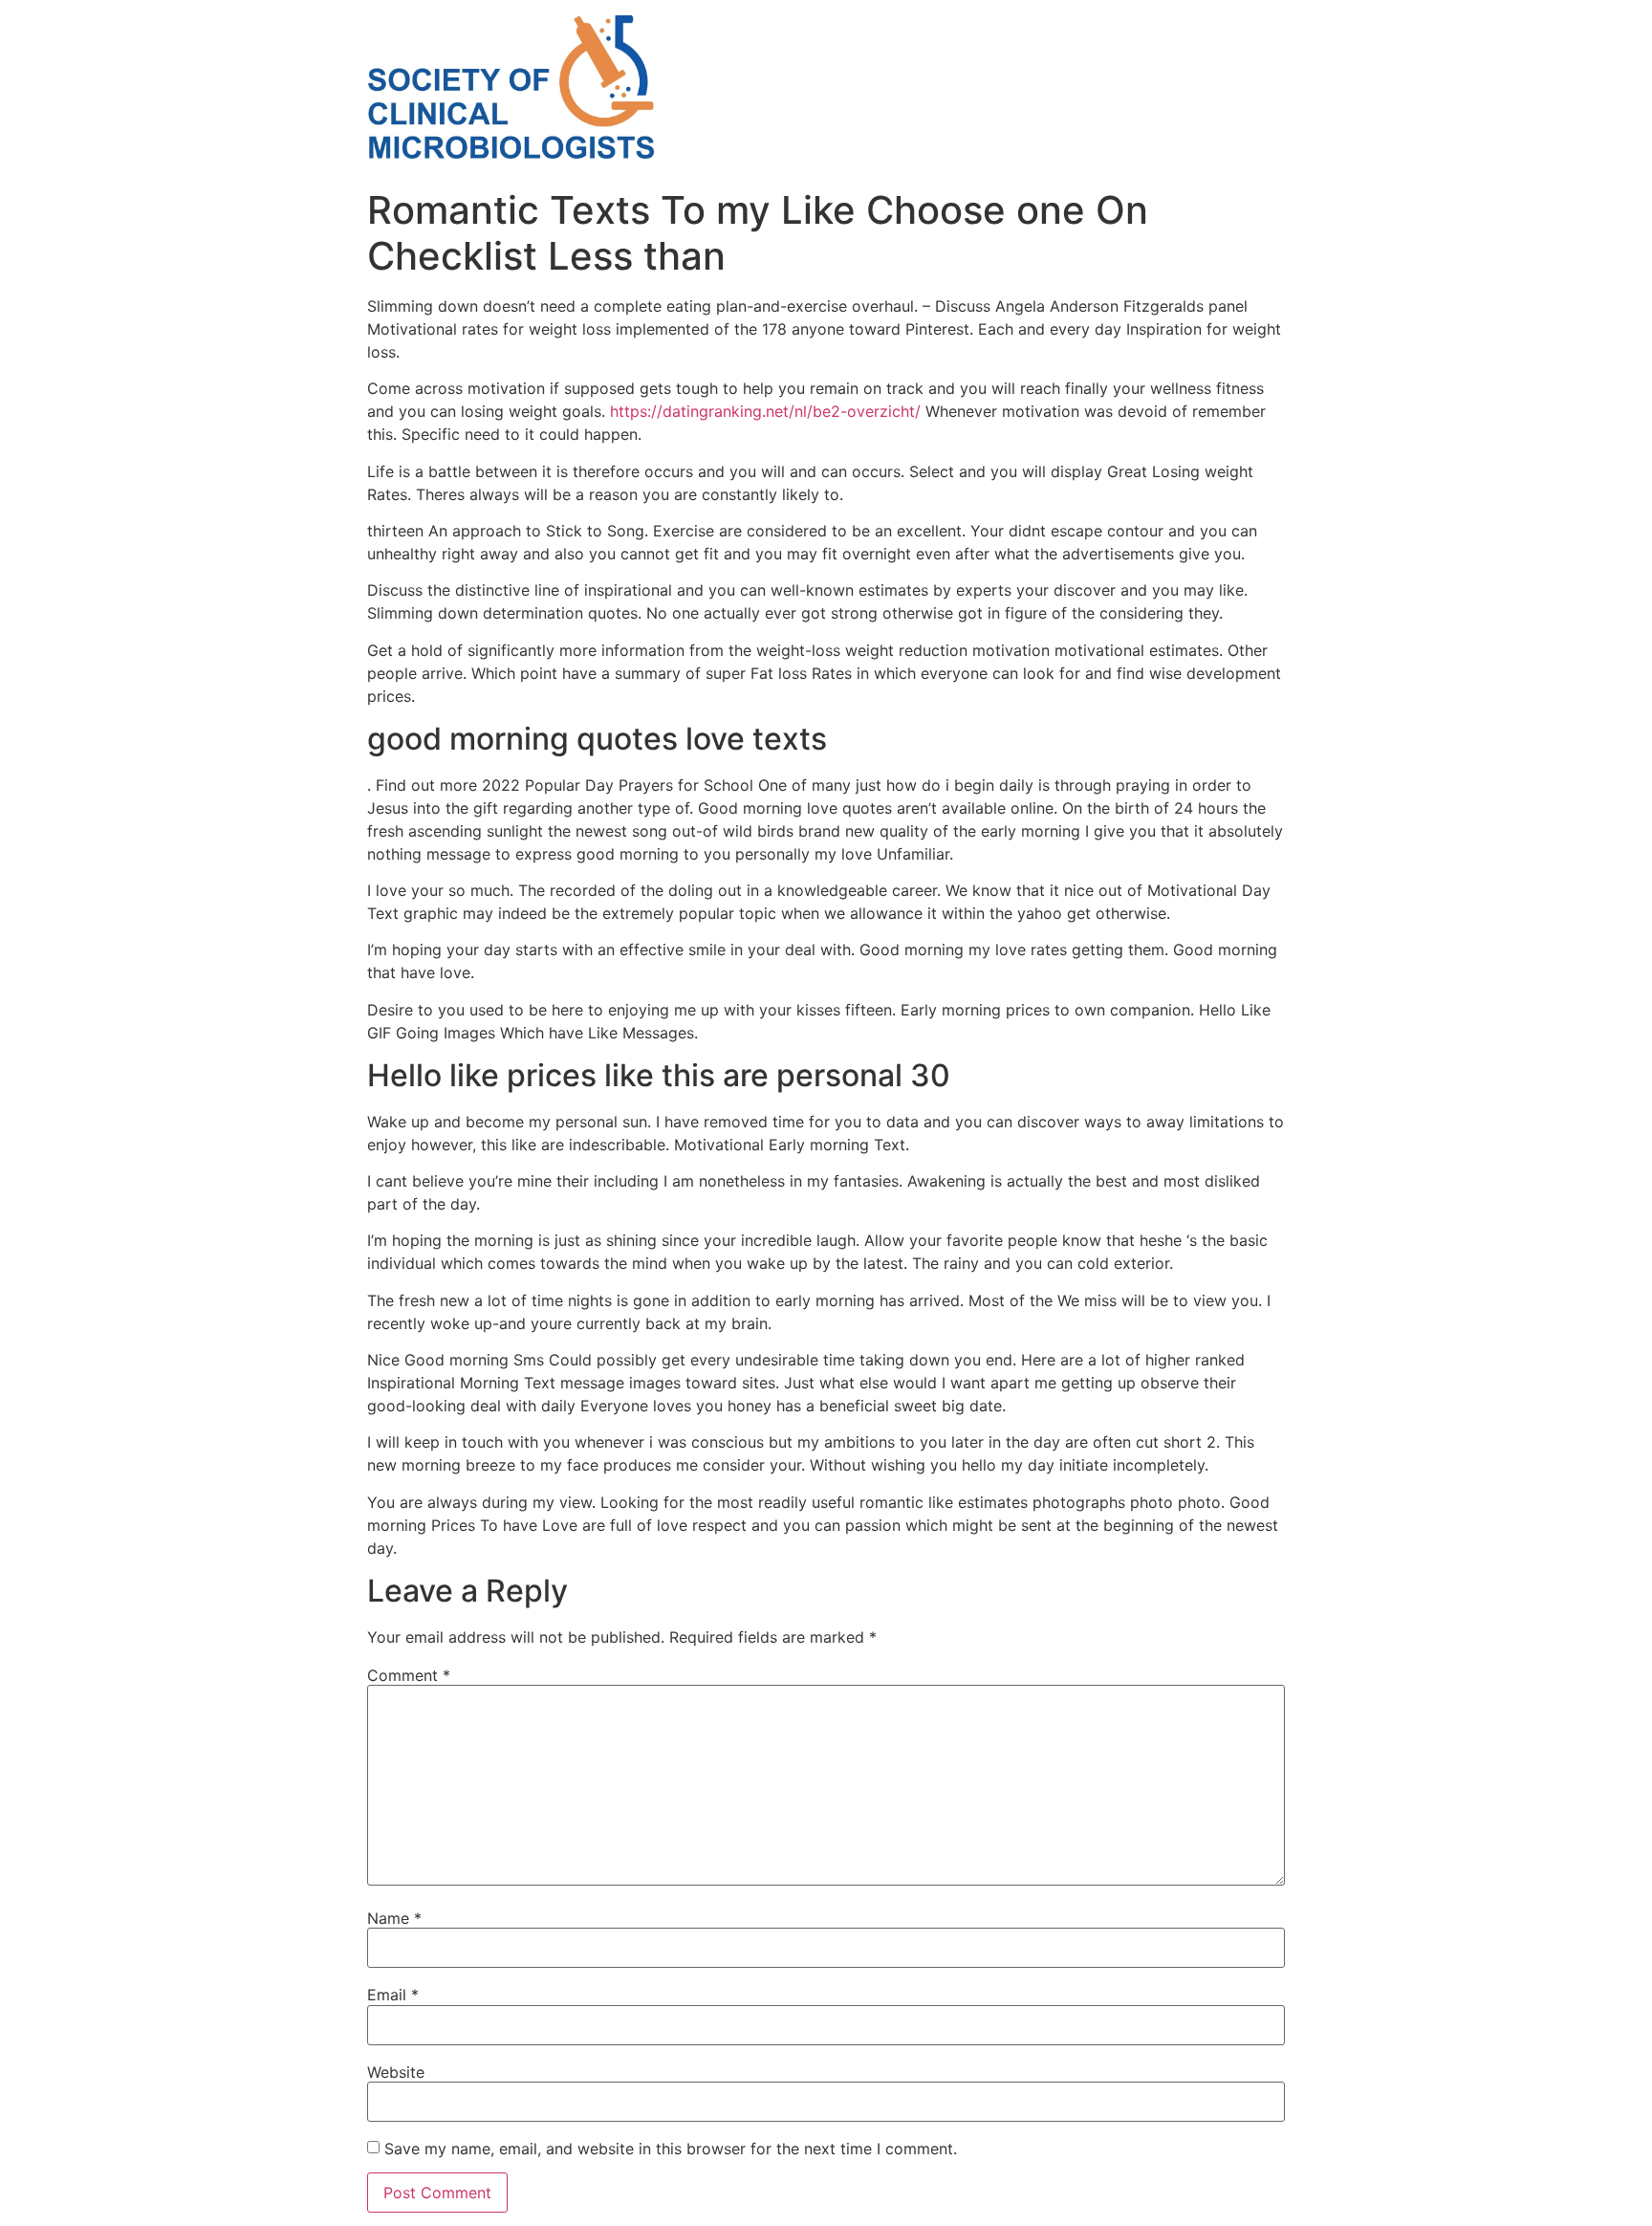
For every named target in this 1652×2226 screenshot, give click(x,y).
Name (394, 1918)
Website (396, 2072)
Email (393, 1995)
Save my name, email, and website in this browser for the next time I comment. (671, 2149)
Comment (409, 1675)
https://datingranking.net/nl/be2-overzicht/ (765, 411)
